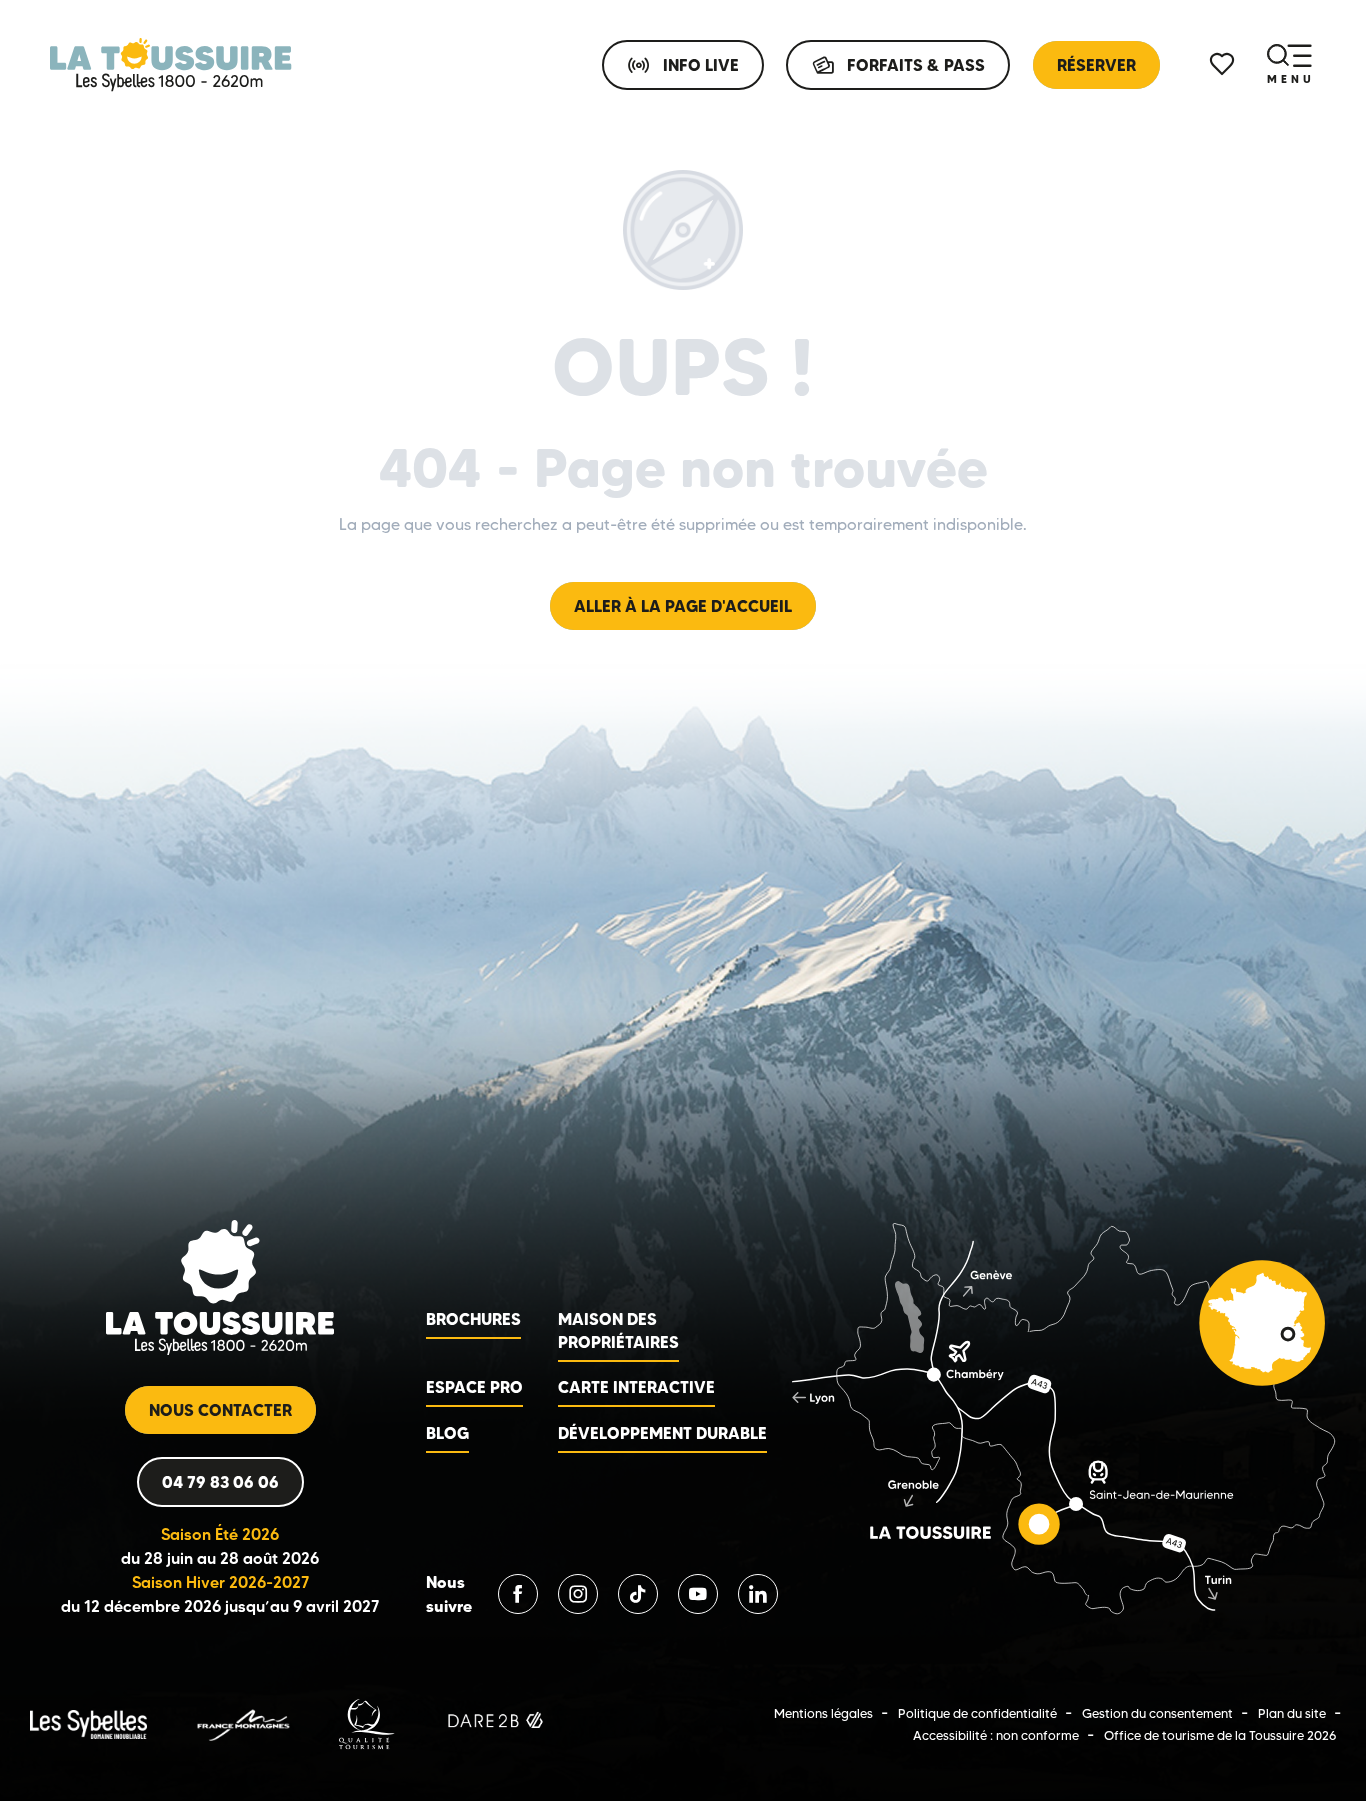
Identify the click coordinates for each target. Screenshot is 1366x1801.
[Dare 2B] (497, 1723)
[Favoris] (1224, 64)
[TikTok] (638, 1594)
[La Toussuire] (171, 65)
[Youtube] (698, 1594)
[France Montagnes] (242, 1723)
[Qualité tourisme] (367, 1723)
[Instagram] (578, 1594)
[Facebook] (518, 1594)
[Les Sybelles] (88, 1723)
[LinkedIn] (758, 1594)
